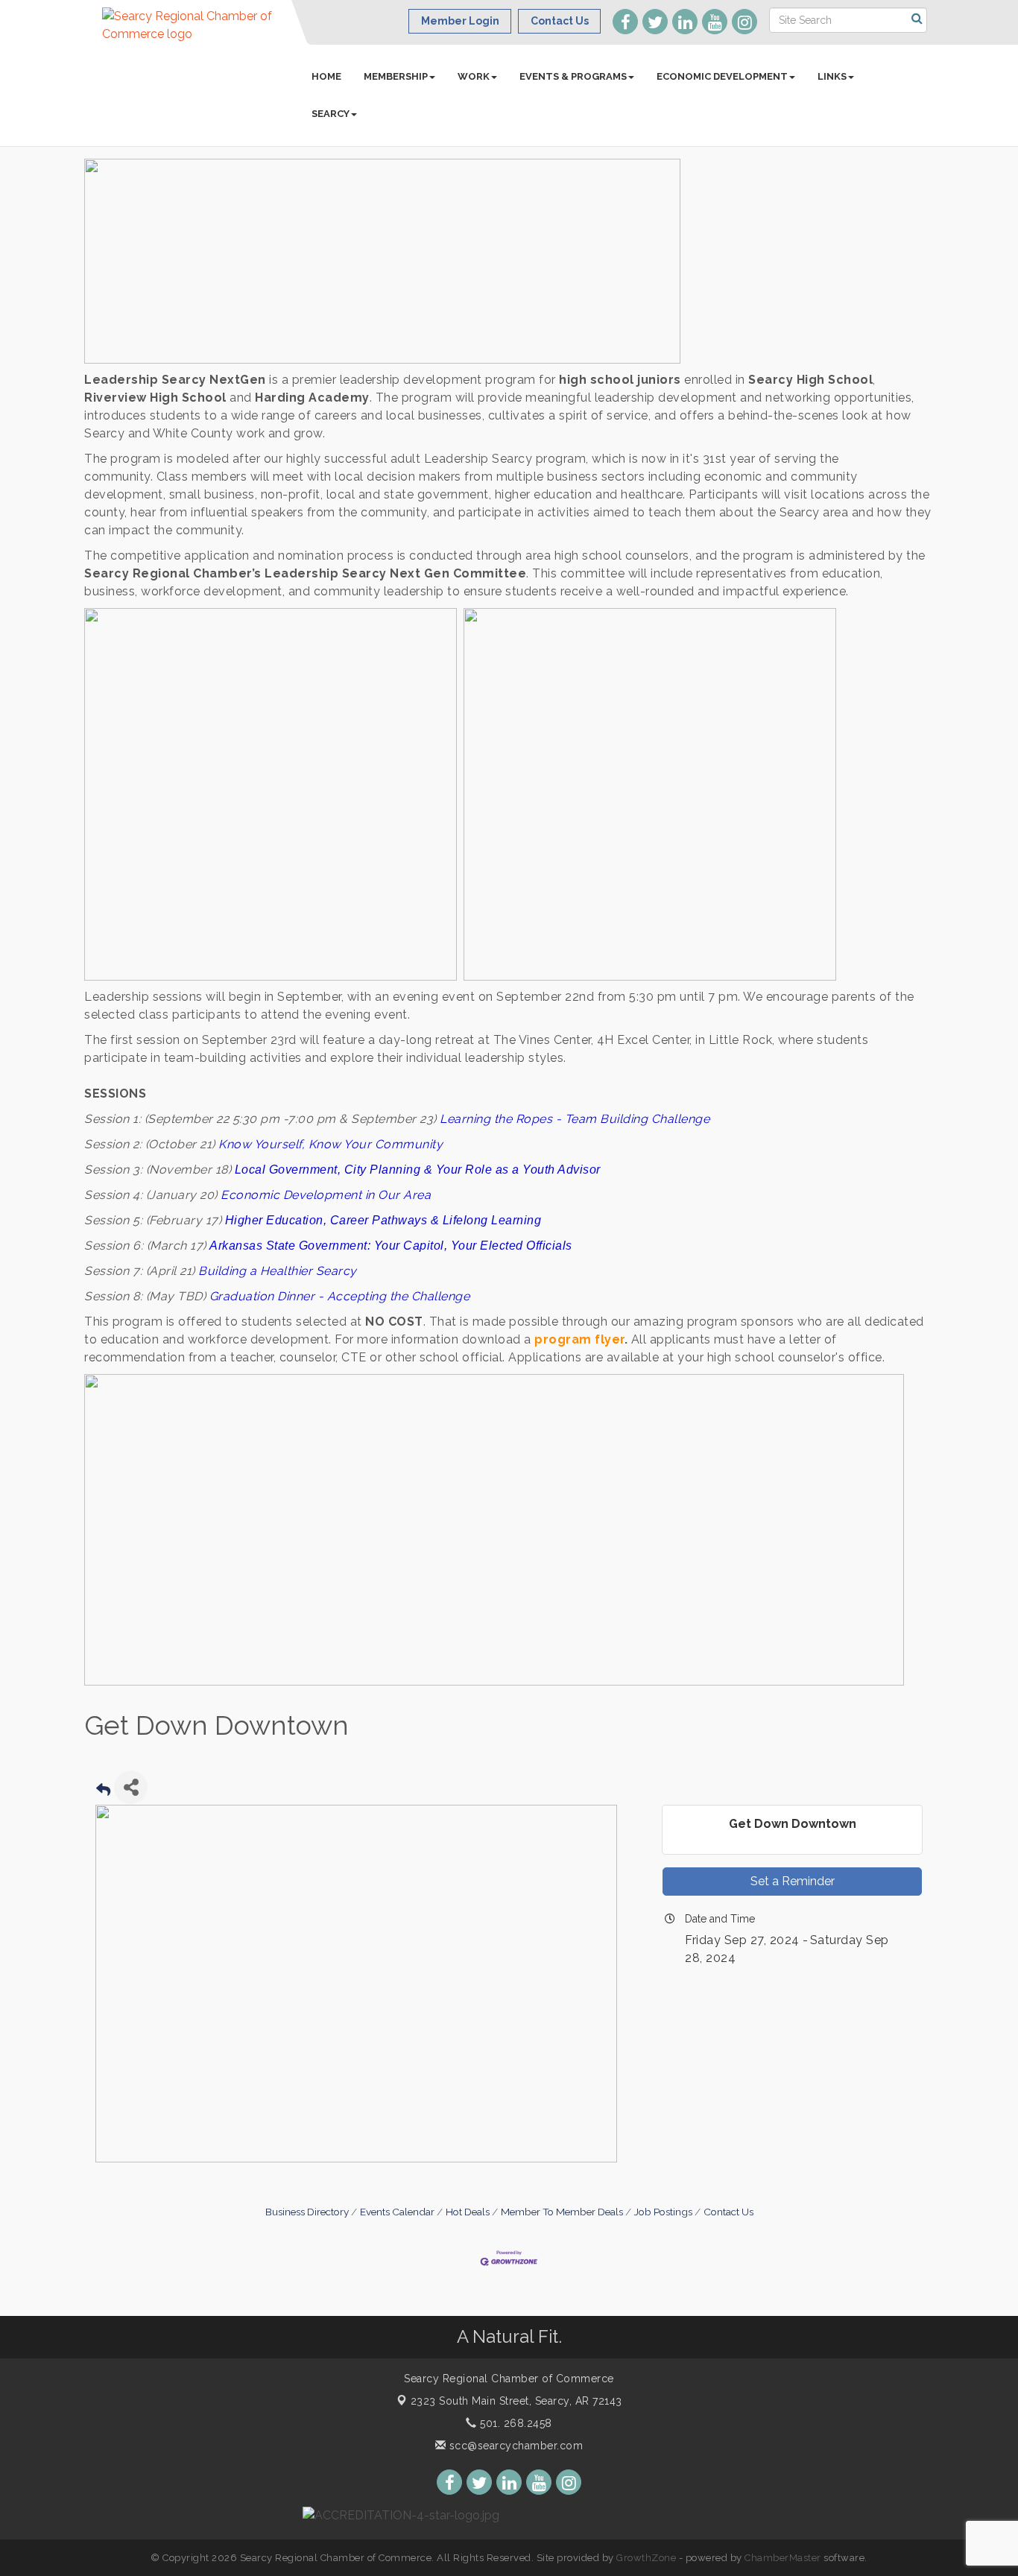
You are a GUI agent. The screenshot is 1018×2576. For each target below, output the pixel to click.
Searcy (331, 114)
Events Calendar (397, 2212)
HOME (326, 76)
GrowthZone (646, 2558)
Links (832, 76)
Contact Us (728, 2212)
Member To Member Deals (562, 2212)
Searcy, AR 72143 (516, 2401)
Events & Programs (573, 76)
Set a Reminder (793, 1881)
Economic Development (722, 76)
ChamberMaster (783, 2558)
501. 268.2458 (515, 2423)
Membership (396, 76)
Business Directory (307, 2212)
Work (474, 76)
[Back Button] (103, 1792)
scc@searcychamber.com (514, 2446)
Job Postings (663, 2212)
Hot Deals (468, 2212)
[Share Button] (131, 1787)
